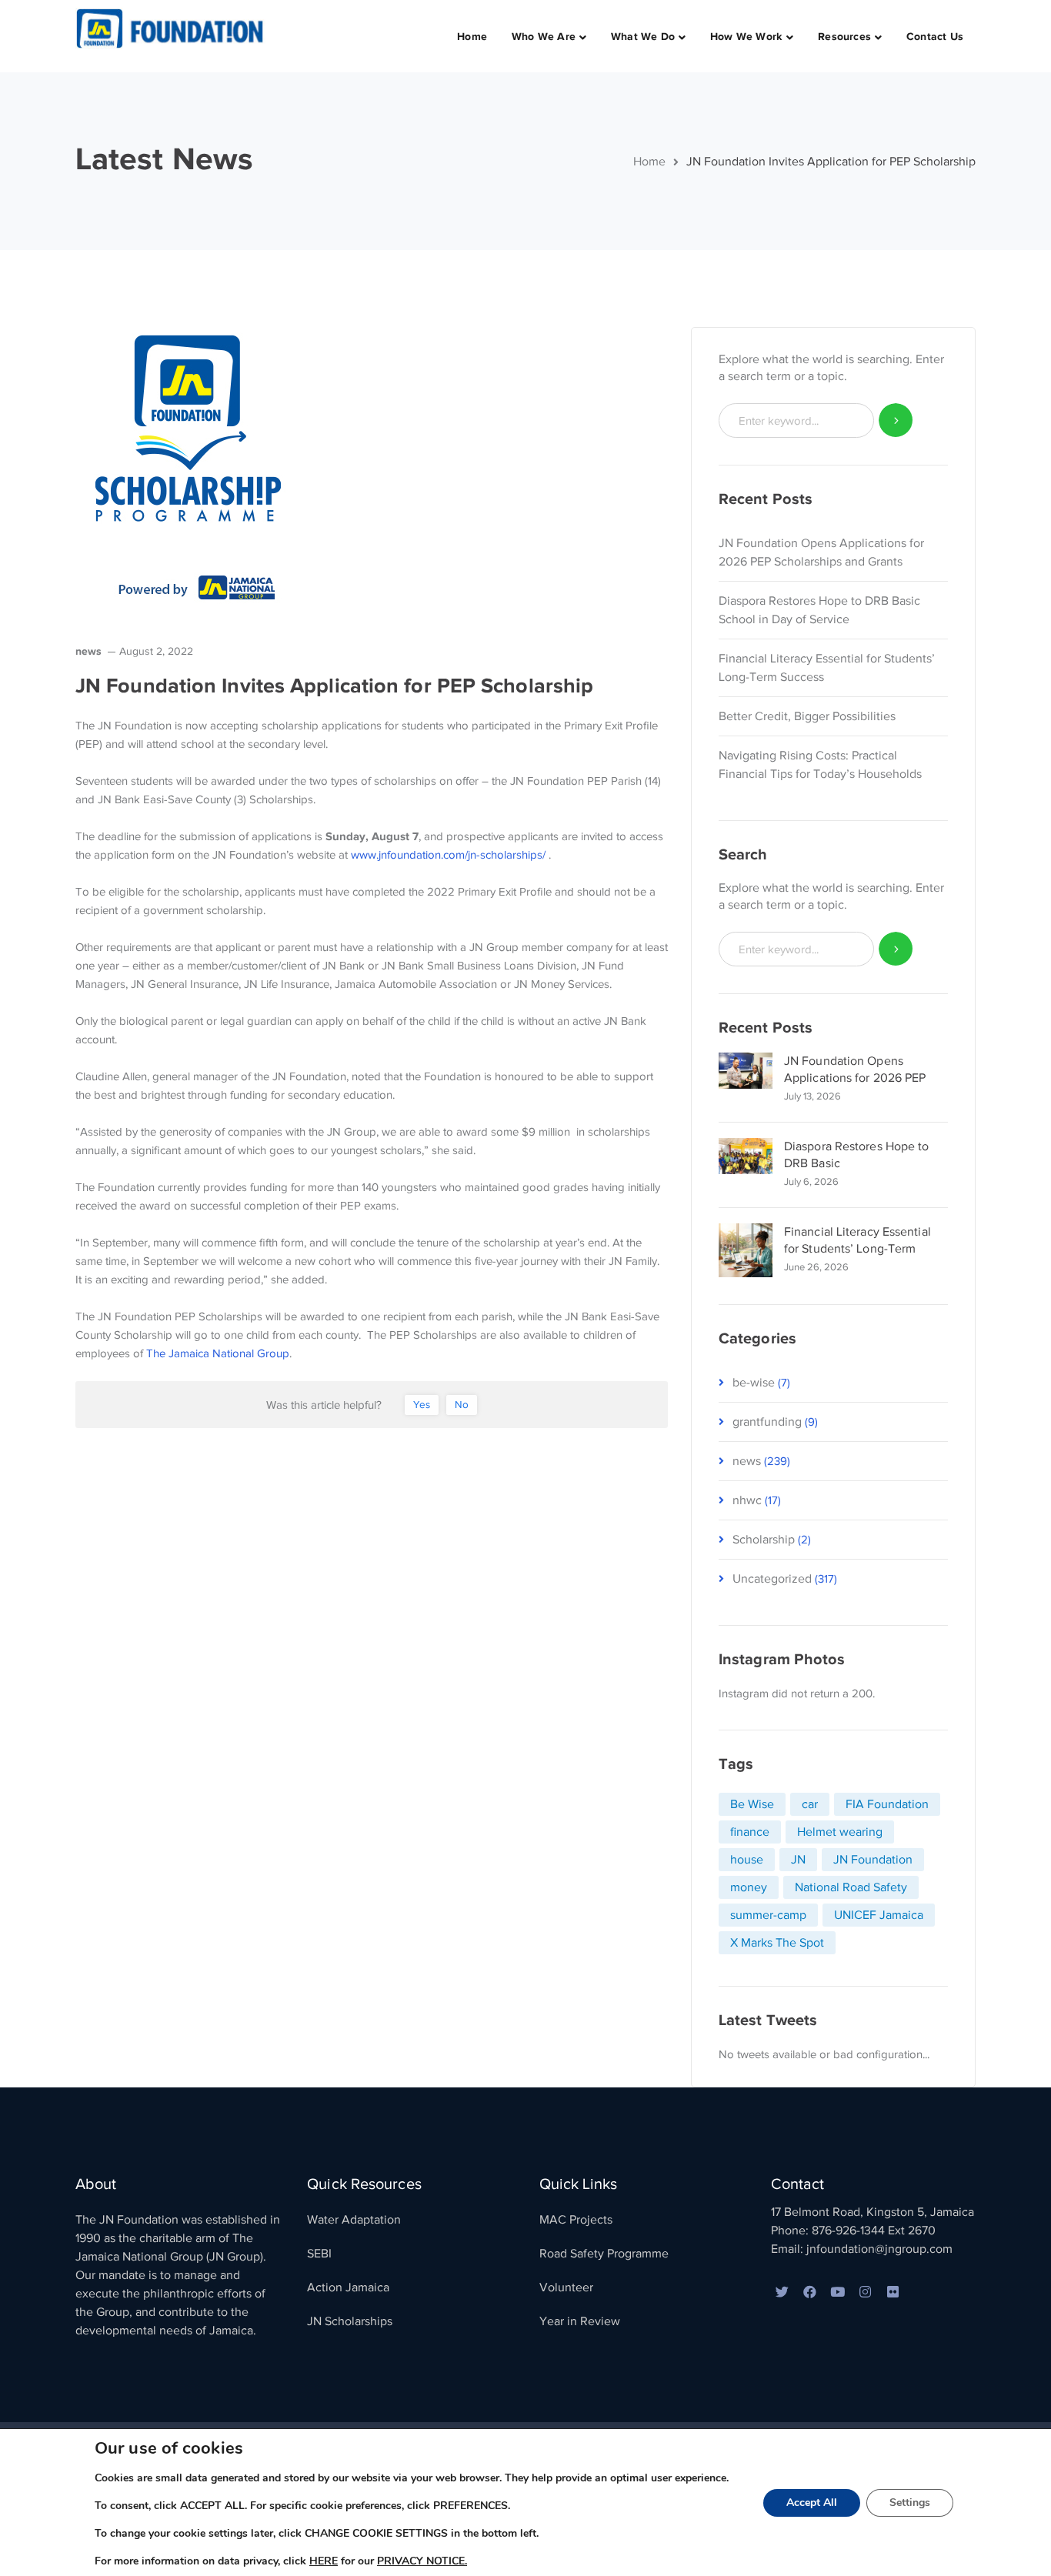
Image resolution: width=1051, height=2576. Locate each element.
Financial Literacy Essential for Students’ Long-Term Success (827, 668)
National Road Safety (851, 1887)
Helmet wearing (840, 1832)
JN (798, 1860)
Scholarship (764, 1540)
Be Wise (752, 1804)
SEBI (319, 2254)
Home (649, 162)
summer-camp (768, 1915)
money (749, 1887)
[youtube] (838, 2293)
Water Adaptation (354, 2220)
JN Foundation (873, 1860)
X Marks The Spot (777, 1943)
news (88, 651)
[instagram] (866, 2293)
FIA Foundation (887, 1804)
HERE (324, 2561)
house (747, 1860)
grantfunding (767, 1422)
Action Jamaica (348, 2287)
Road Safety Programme (604, 2254)
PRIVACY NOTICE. (422, 2561)
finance (750, 1832)
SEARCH (896, 420)
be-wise (754, 1383)
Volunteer (566, 2287)
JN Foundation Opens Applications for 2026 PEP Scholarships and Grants (821, 552)
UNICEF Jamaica (879, 1915)
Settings (910, 2503)
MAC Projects (576, 2220)
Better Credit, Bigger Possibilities (807, 716)
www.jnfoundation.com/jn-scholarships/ (448, 855)
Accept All (812, 2503)
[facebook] (810, 2293)
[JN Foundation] (172, 28)
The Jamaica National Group (218, 1353)
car (810, 1804)
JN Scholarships (350, 2321)
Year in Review (580, 2321)
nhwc (747, 1500)
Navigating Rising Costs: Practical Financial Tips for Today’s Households (820, 765)
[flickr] (893, 2293)
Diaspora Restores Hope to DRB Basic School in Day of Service (819, 610)
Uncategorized (772, 1579)
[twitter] (782, 2293)
